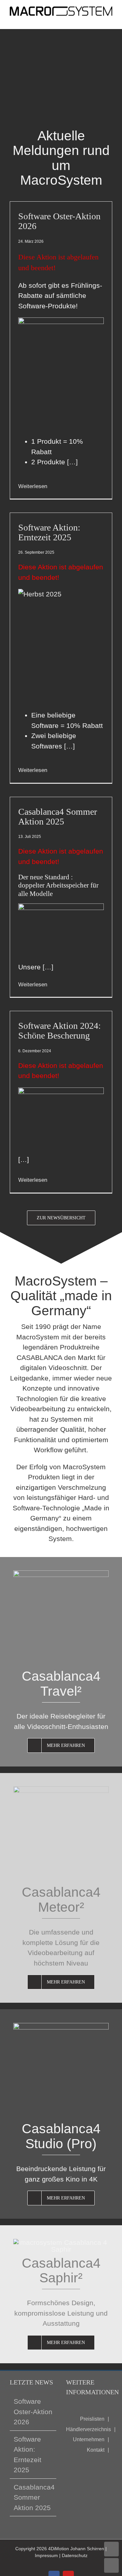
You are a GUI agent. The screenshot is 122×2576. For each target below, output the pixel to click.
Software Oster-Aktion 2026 (59, 221)
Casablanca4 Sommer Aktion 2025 (58, 817)
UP (111, 2549)
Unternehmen (89, 2439)
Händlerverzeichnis (88, 2429)
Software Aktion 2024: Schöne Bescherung (60, 1031)
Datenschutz (75, 2555)
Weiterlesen (33, 486)
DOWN (111, 2565)
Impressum (46, 2555)
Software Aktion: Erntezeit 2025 (49, 532)
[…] (71, 462)
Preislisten (92, 2419)
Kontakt (96, 2450)
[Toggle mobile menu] (110, 19)
